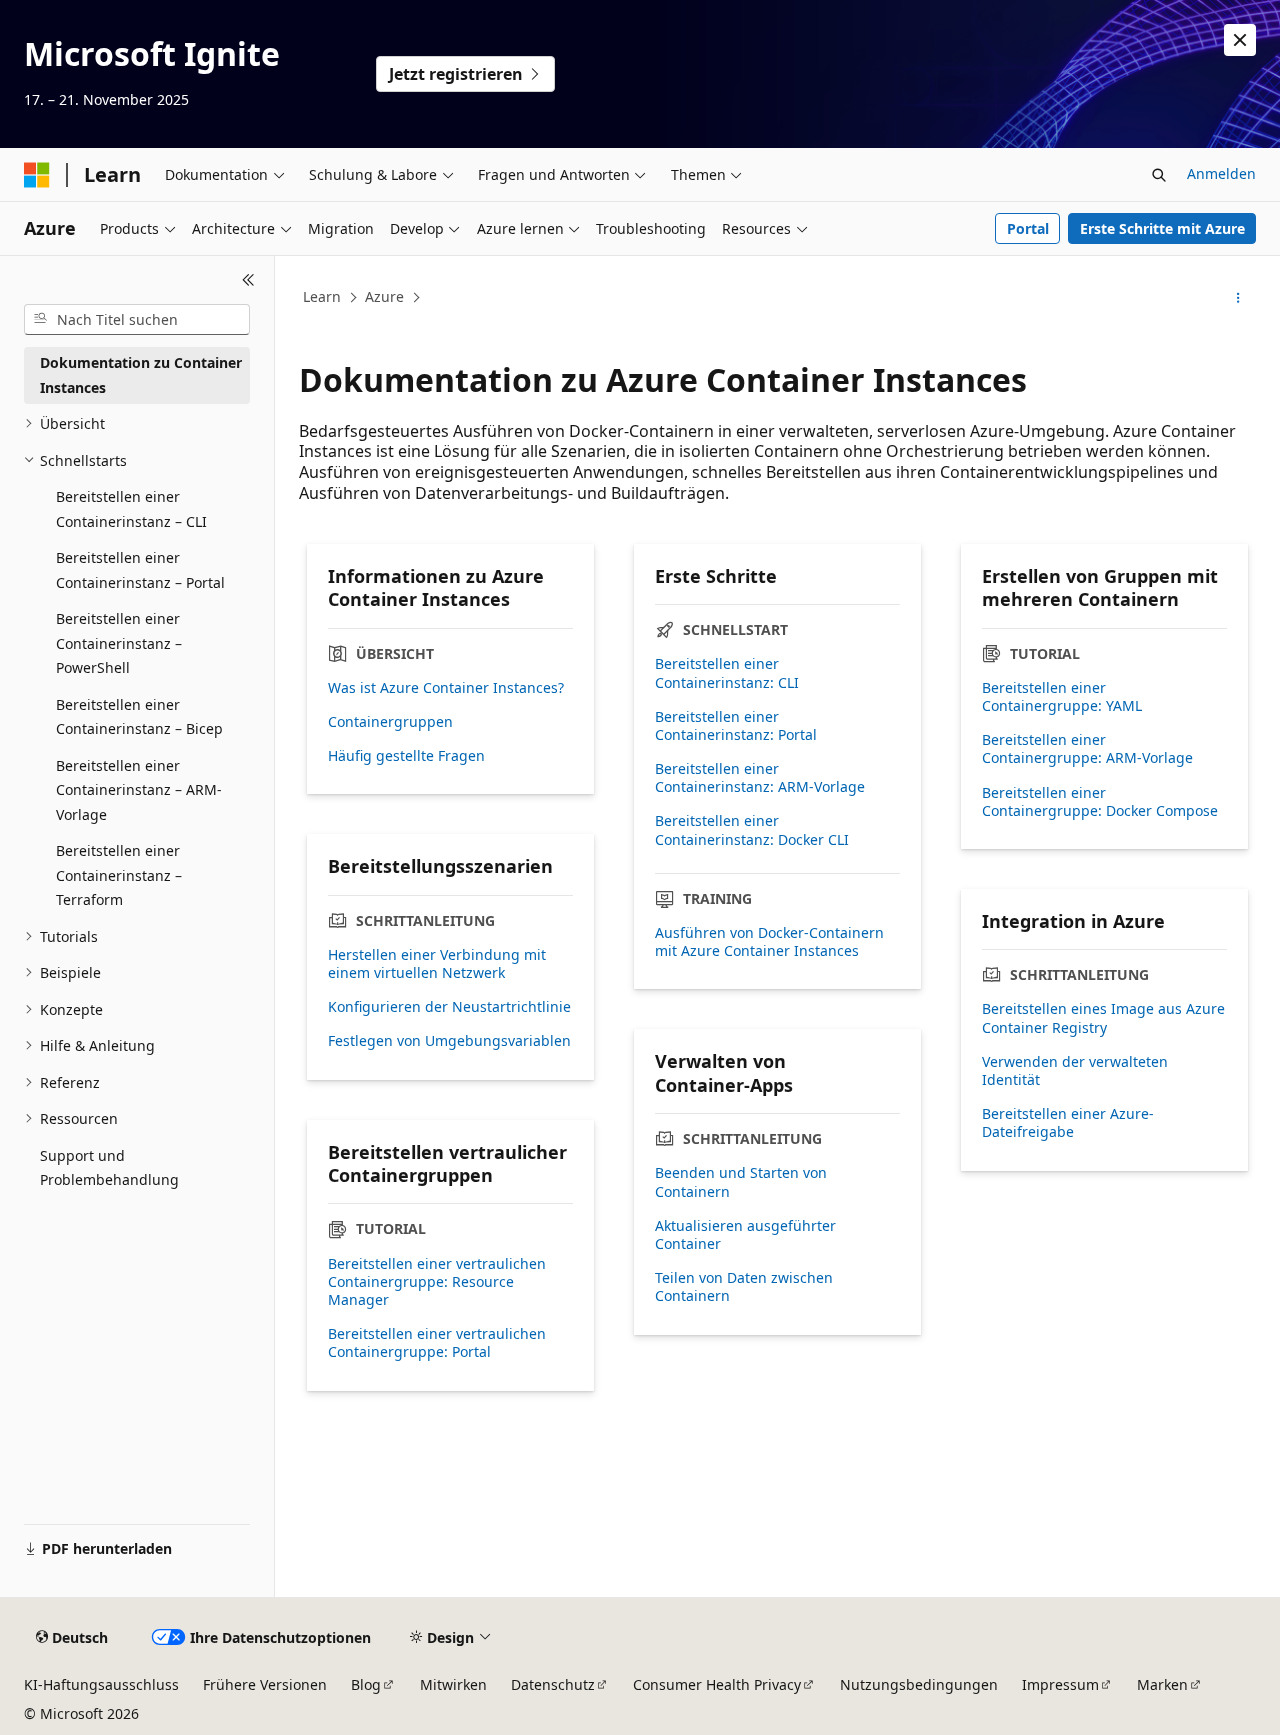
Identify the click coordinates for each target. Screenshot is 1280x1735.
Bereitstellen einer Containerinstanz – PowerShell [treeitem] (119, 643)
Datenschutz (553, 1684)
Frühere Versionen (265, 1684)
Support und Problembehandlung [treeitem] (109, 1168)
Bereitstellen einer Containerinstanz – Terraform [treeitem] (119, 875)
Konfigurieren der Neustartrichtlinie (449, 1007)
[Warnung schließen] (1240, 40)
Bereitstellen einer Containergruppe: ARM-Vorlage (1087, 749)
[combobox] (137, 320)
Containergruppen (390, 722)
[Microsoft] (37, 175)
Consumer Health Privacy (717, 1684)
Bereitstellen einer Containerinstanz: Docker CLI (752, 830)
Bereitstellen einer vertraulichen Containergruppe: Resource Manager (437, 1282)
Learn (322, 296)
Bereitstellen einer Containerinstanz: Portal (736, 726)
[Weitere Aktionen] (1238, 298)
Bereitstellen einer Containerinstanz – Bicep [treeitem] (139, 717)
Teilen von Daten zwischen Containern (744, 1287)
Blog (366, 1684)
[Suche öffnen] (1159, 175)
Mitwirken (453, 1684)
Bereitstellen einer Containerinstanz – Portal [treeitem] (140, 570)
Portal (1028, 228)
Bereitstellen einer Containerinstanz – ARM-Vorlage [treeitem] (139, 790)
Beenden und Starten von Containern (741, 1182)
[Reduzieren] (248, 280)
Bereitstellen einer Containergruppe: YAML (1062, 697)
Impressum (1060, 1684)
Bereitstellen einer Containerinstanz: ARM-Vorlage (760, 778)
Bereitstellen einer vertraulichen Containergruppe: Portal (437, 1343)
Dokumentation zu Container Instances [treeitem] (141, 375)
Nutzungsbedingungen (919, 1684)
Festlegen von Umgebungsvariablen (449, 1041)
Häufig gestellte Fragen (406, 756)
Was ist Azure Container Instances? (446, 688)
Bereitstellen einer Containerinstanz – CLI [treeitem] (131, 509)
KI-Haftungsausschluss (101, 1684)
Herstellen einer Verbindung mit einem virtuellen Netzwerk (437, 964)
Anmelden (1221, 173)
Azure (384, 296)
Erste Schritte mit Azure (1162, 228)
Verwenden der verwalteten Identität (1075, 1071)
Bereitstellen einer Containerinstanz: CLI (727, 673)
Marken (1162, 1684)
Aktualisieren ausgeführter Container (745, 1235)
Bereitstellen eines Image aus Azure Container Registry (1103, 1018)
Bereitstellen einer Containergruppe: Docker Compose (1100, 802)
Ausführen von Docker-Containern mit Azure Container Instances (769, 942)
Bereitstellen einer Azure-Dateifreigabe (1068, 1123)
